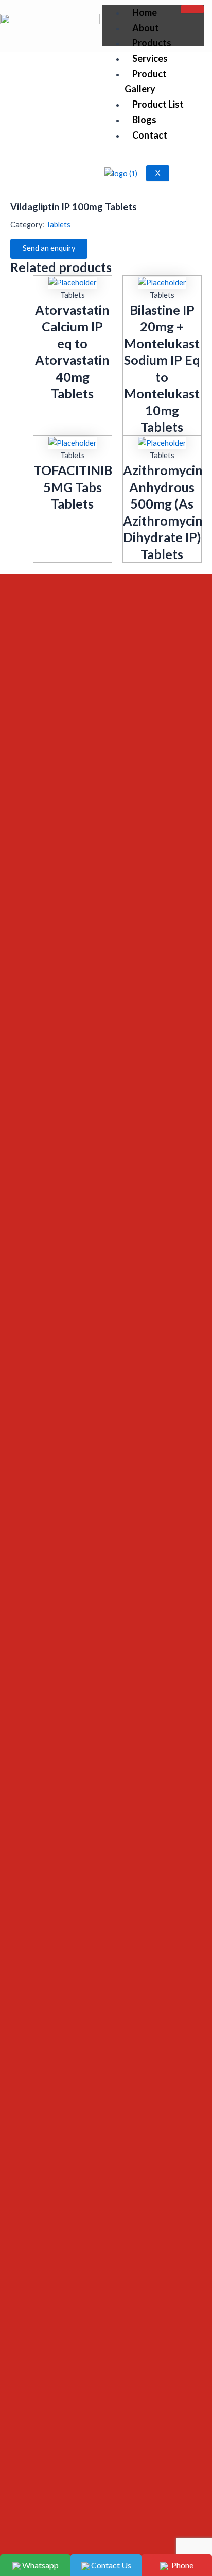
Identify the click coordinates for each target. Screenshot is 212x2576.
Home (145, 12)
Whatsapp (40, 2565)
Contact (150, 135)
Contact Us (110, 2565)
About (146, 28)
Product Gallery (146, 81)
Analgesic (85, 131)
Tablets (120, 131)
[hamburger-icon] (192, 9)
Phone (181, 2565)
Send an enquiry (49, 248)
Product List (158, 104)
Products (152, 43)
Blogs (144, 120)
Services (150, 58)
